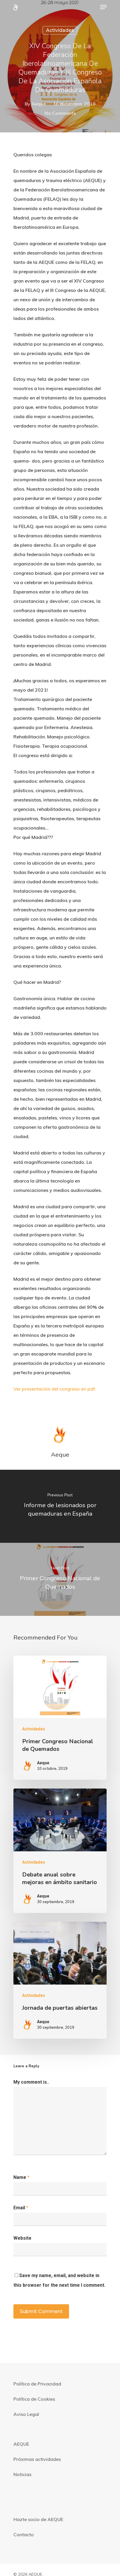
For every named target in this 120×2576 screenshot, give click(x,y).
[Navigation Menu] (103, 7)
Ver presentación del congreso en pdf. (55, 1389)
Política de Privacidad (37, 2384)
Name (21, 2177)
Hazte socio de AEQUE (38, 2519)
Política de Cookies (34, 2399)
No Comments (60, 113)
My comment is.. (31, 2082)
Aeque (39, 104)
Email (21, 2208)
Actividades (60, 30)
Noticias (22, 2474)
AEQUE (21, 2444)
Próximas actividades (37, 2459)
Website (22, 2238)
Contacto (24, 2535)
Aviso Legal (26, 2414)
